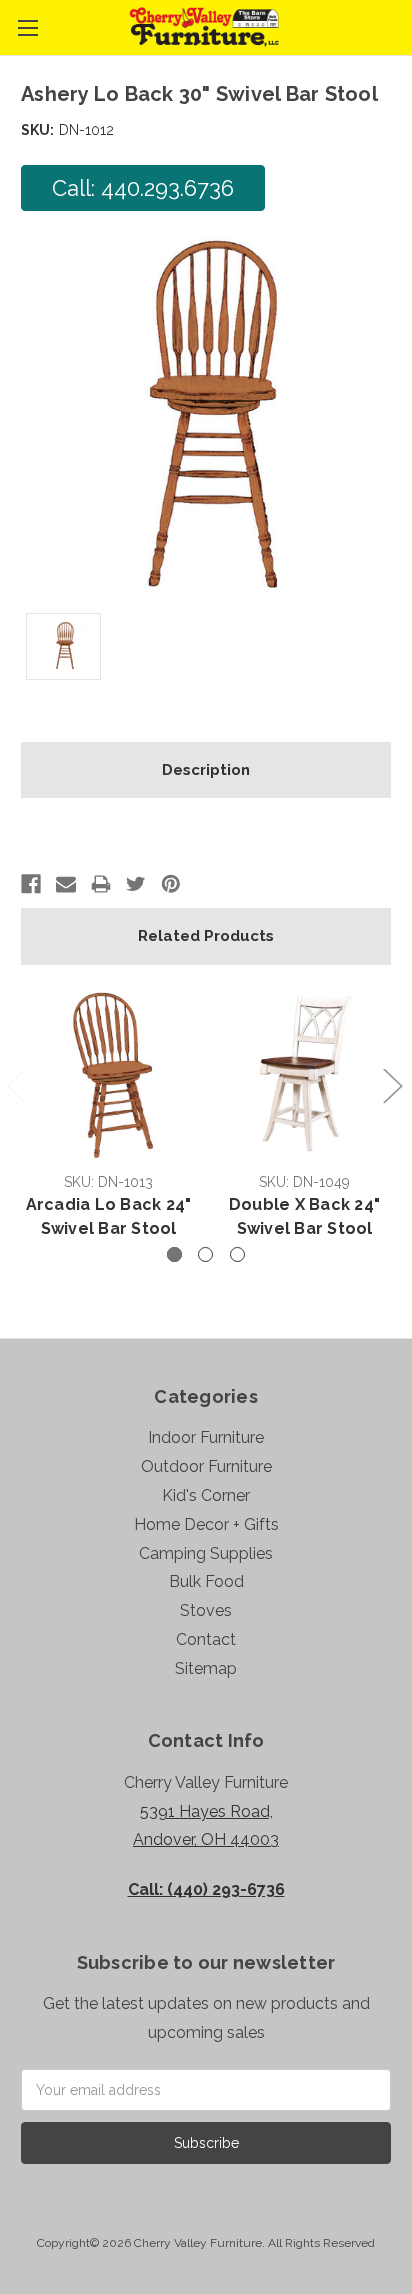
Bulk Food (206, 1581)
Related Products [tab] (206, 936)
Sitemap (206, 1668)
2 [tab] (205, 1254)
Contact (206, 1639)
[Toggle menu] (27, 27)
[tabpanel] (109, 1115)
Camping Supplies (206, 1553)
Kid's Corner (206, 1495)
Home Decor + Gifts (206, 1524)
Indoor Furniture (206, 1437)
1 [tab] (174, 1254)
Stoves (206, 1610)
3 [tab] (237, 1254)
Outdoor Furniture (206, 1466)
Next (392, 1085)
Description (206, 770)
